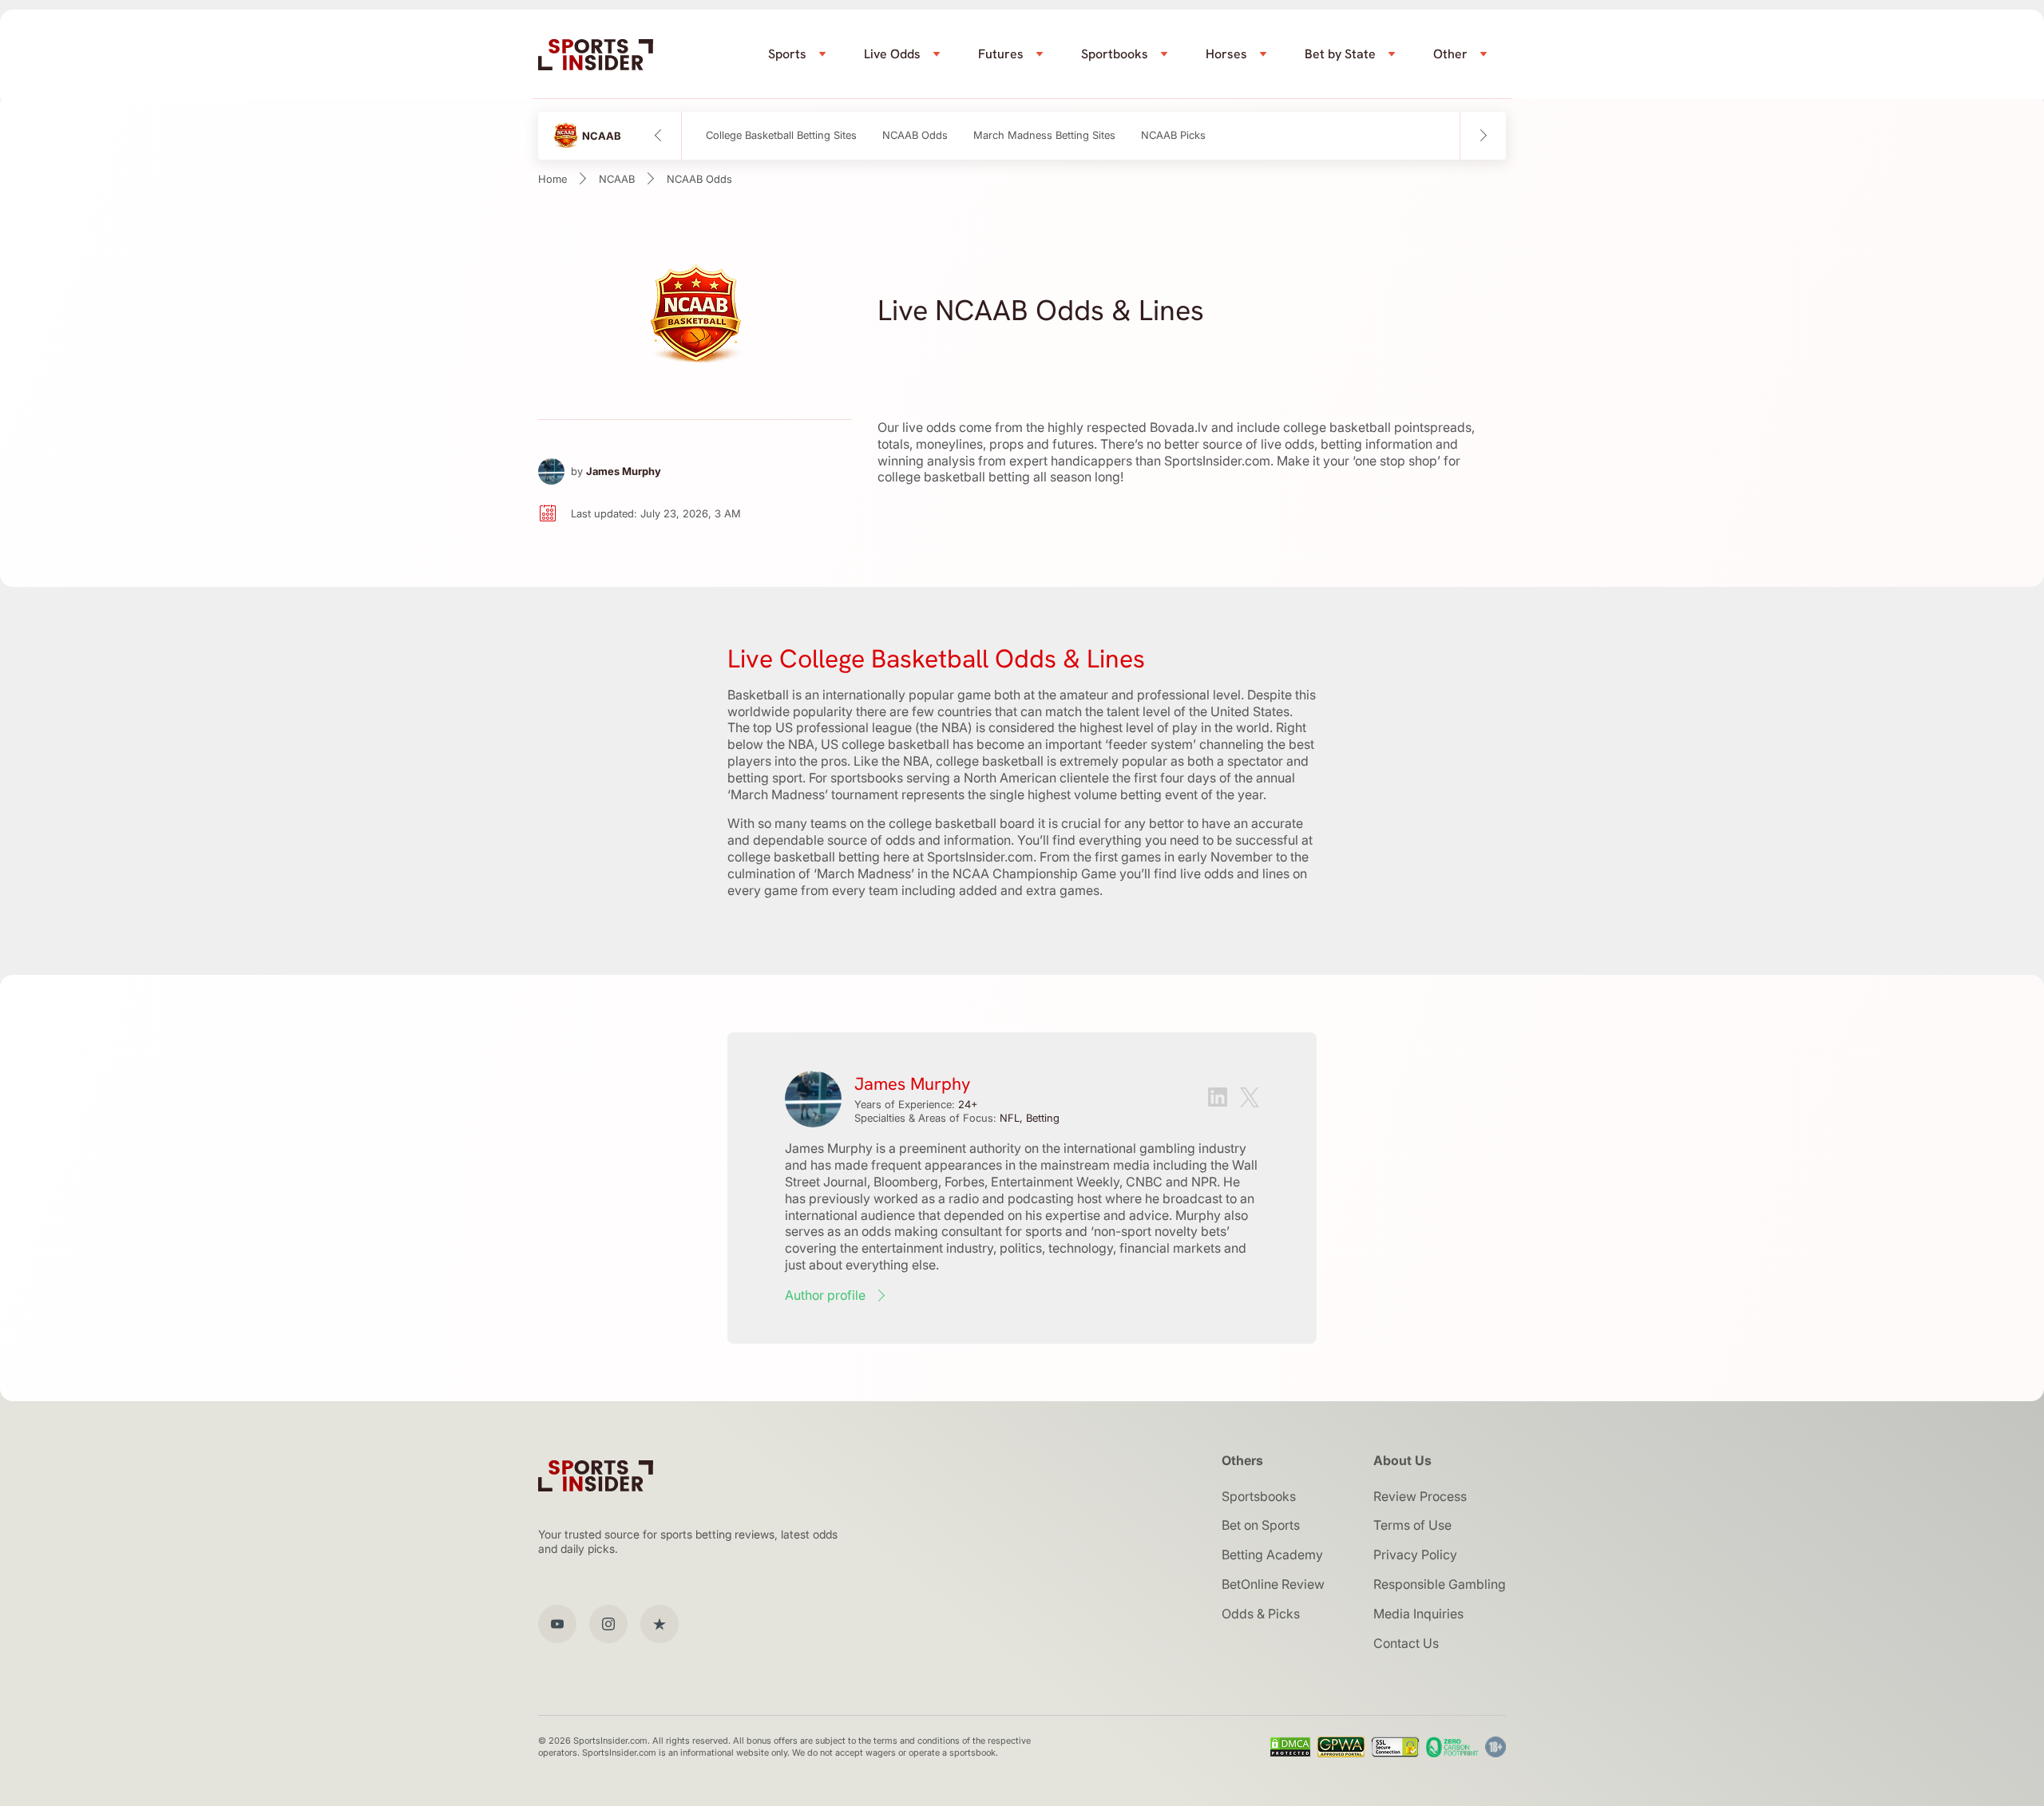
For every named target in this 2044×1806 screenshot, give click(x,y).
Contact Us (1406, 1643)
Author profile (825, 1295)
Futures (1001, 54)
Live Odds (892, 54)
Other (1450, 54)
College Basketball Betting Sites (781, 135)
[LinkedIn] (1218, 1099)
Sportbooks (1115, 54)
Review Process (1420, 1496)
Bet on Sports (1261, 1525)
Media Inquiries (1418, 1614)
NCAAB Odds (915, 135)
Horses (1226, 54)
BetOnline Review (1273, 1584)
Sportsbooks (1259, 1496)
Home (553, 179)
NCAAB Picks (1173, 135)
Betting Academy (1272, 1555)
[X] (1250, 1099)
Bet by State (1340, 54)
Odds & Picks (1261, 1614)
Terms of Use (1412, 1525)
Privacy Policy (1415, 1555)
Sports (787, 54)
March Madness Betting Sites (1044, 135)
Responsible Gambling (1440, 1584)
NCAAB (617, 179)
